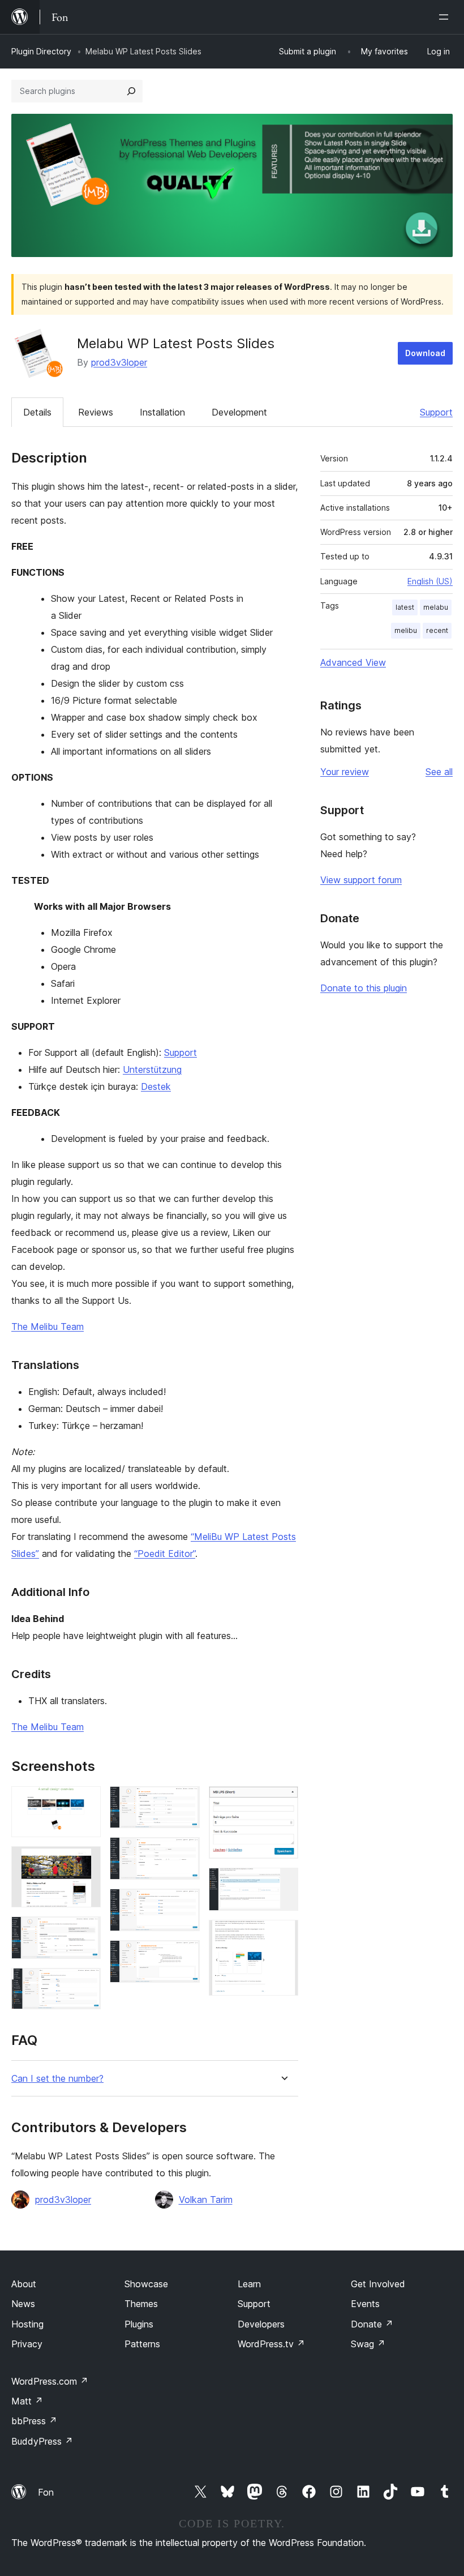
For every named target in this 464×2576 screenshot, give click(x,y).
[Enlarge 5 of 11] (184, 1802)
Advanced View (353, 662)
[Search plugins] (131, 91)
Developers (261, 2324)
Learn (249, 2284)
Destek (156, 1086)
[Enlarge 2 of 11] (85, 1862)
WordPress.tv (271, 2344)
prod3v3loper (119, 362)
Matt (27, 2401)
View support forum (361, 880)
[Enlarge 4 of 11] (85, 1983)
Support (436, 412)
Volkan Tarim (206, 2200)
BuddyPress (42, 2441)
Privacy (27, 2344)
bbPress (34, 2421)
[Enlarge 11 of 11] (283, 1935)
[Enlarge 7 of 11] (184, 1904)
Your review (345, 772)
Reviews (96, 412)
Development (239, 412)
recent (437, 630)
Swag (368, 2344)
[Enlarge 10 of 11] (283, 1883)
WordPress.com (50, 2381)
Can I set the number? (57, 2079)
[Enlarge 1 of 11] (85, 1802)
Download (425, 353)
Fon (46, 2492)
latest (405, 607)
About (24, 2284)
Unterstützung (152, 1069)
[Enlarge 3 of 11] (85, 1932)
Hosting (27, 2324)
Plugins (139, 2324)
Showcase (146, 2284)
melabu (436, 607)
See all (439, 772)
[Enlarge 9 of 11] (283, 1802)
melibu (406, 630)
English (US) (430, 581)
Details (37, 412)
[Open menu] (446, 17)
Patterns (142, 2344)
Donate (372, 2324)
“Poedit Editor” (165, 1554)
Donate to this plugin (364, 988)
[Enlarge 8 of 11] (184, 1955)
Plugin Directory (41, 51)
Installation (162, 412)
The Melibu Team (48, 1326)
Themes (141, 2304)
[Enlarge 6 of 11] (184, 1852)
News (23, 2304)
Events (365, 2304)
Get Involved (378, 2284)
